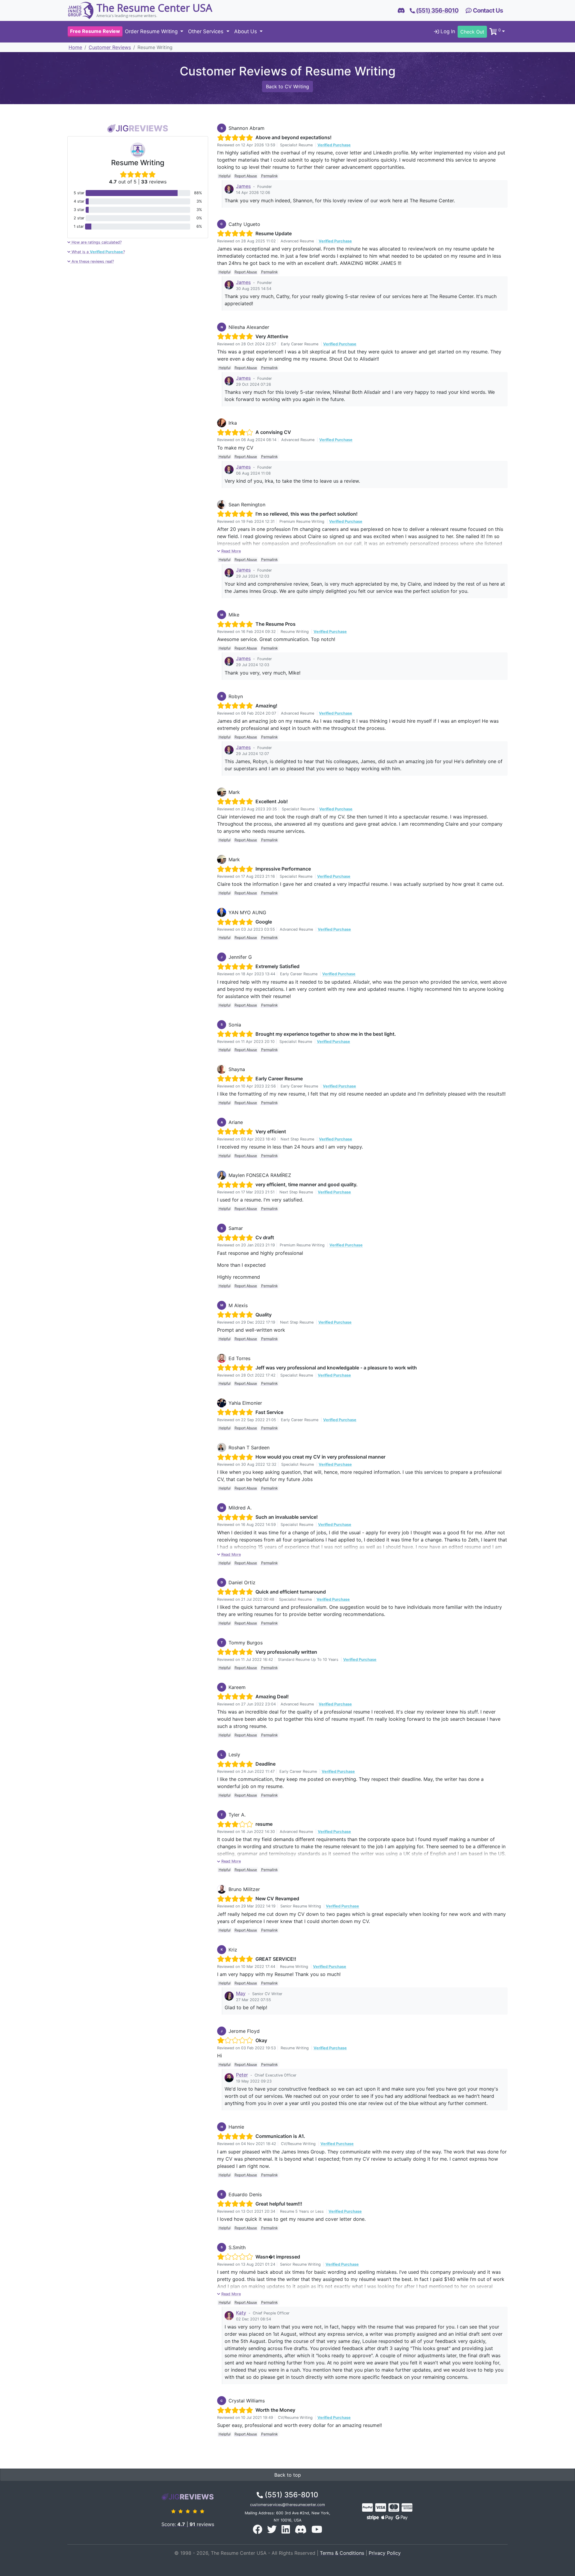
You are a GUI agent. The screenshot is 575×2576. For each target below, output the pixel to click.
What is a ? (98, 252)
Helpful (225, 176)
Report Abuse (246, 176)
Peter (242, 2075)
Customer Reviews (110, 47)
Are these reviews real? (92, 261)
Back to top (288, 2475)
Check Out (472, 32)
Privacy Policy (385, 2553)
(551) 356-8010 (291, 2495)
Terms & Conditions (342, 2553)
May (241, 1993)
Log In (447, 32)
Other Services (206, 32)
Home (75, 47)
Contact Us (487, 10)
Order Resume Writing (152, 32)
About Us (246, 32)
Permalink (270, 176)
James (243, 186)
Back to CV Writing (287, 86)
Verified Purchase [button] (334, 145)
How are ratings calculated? (96, 242)
